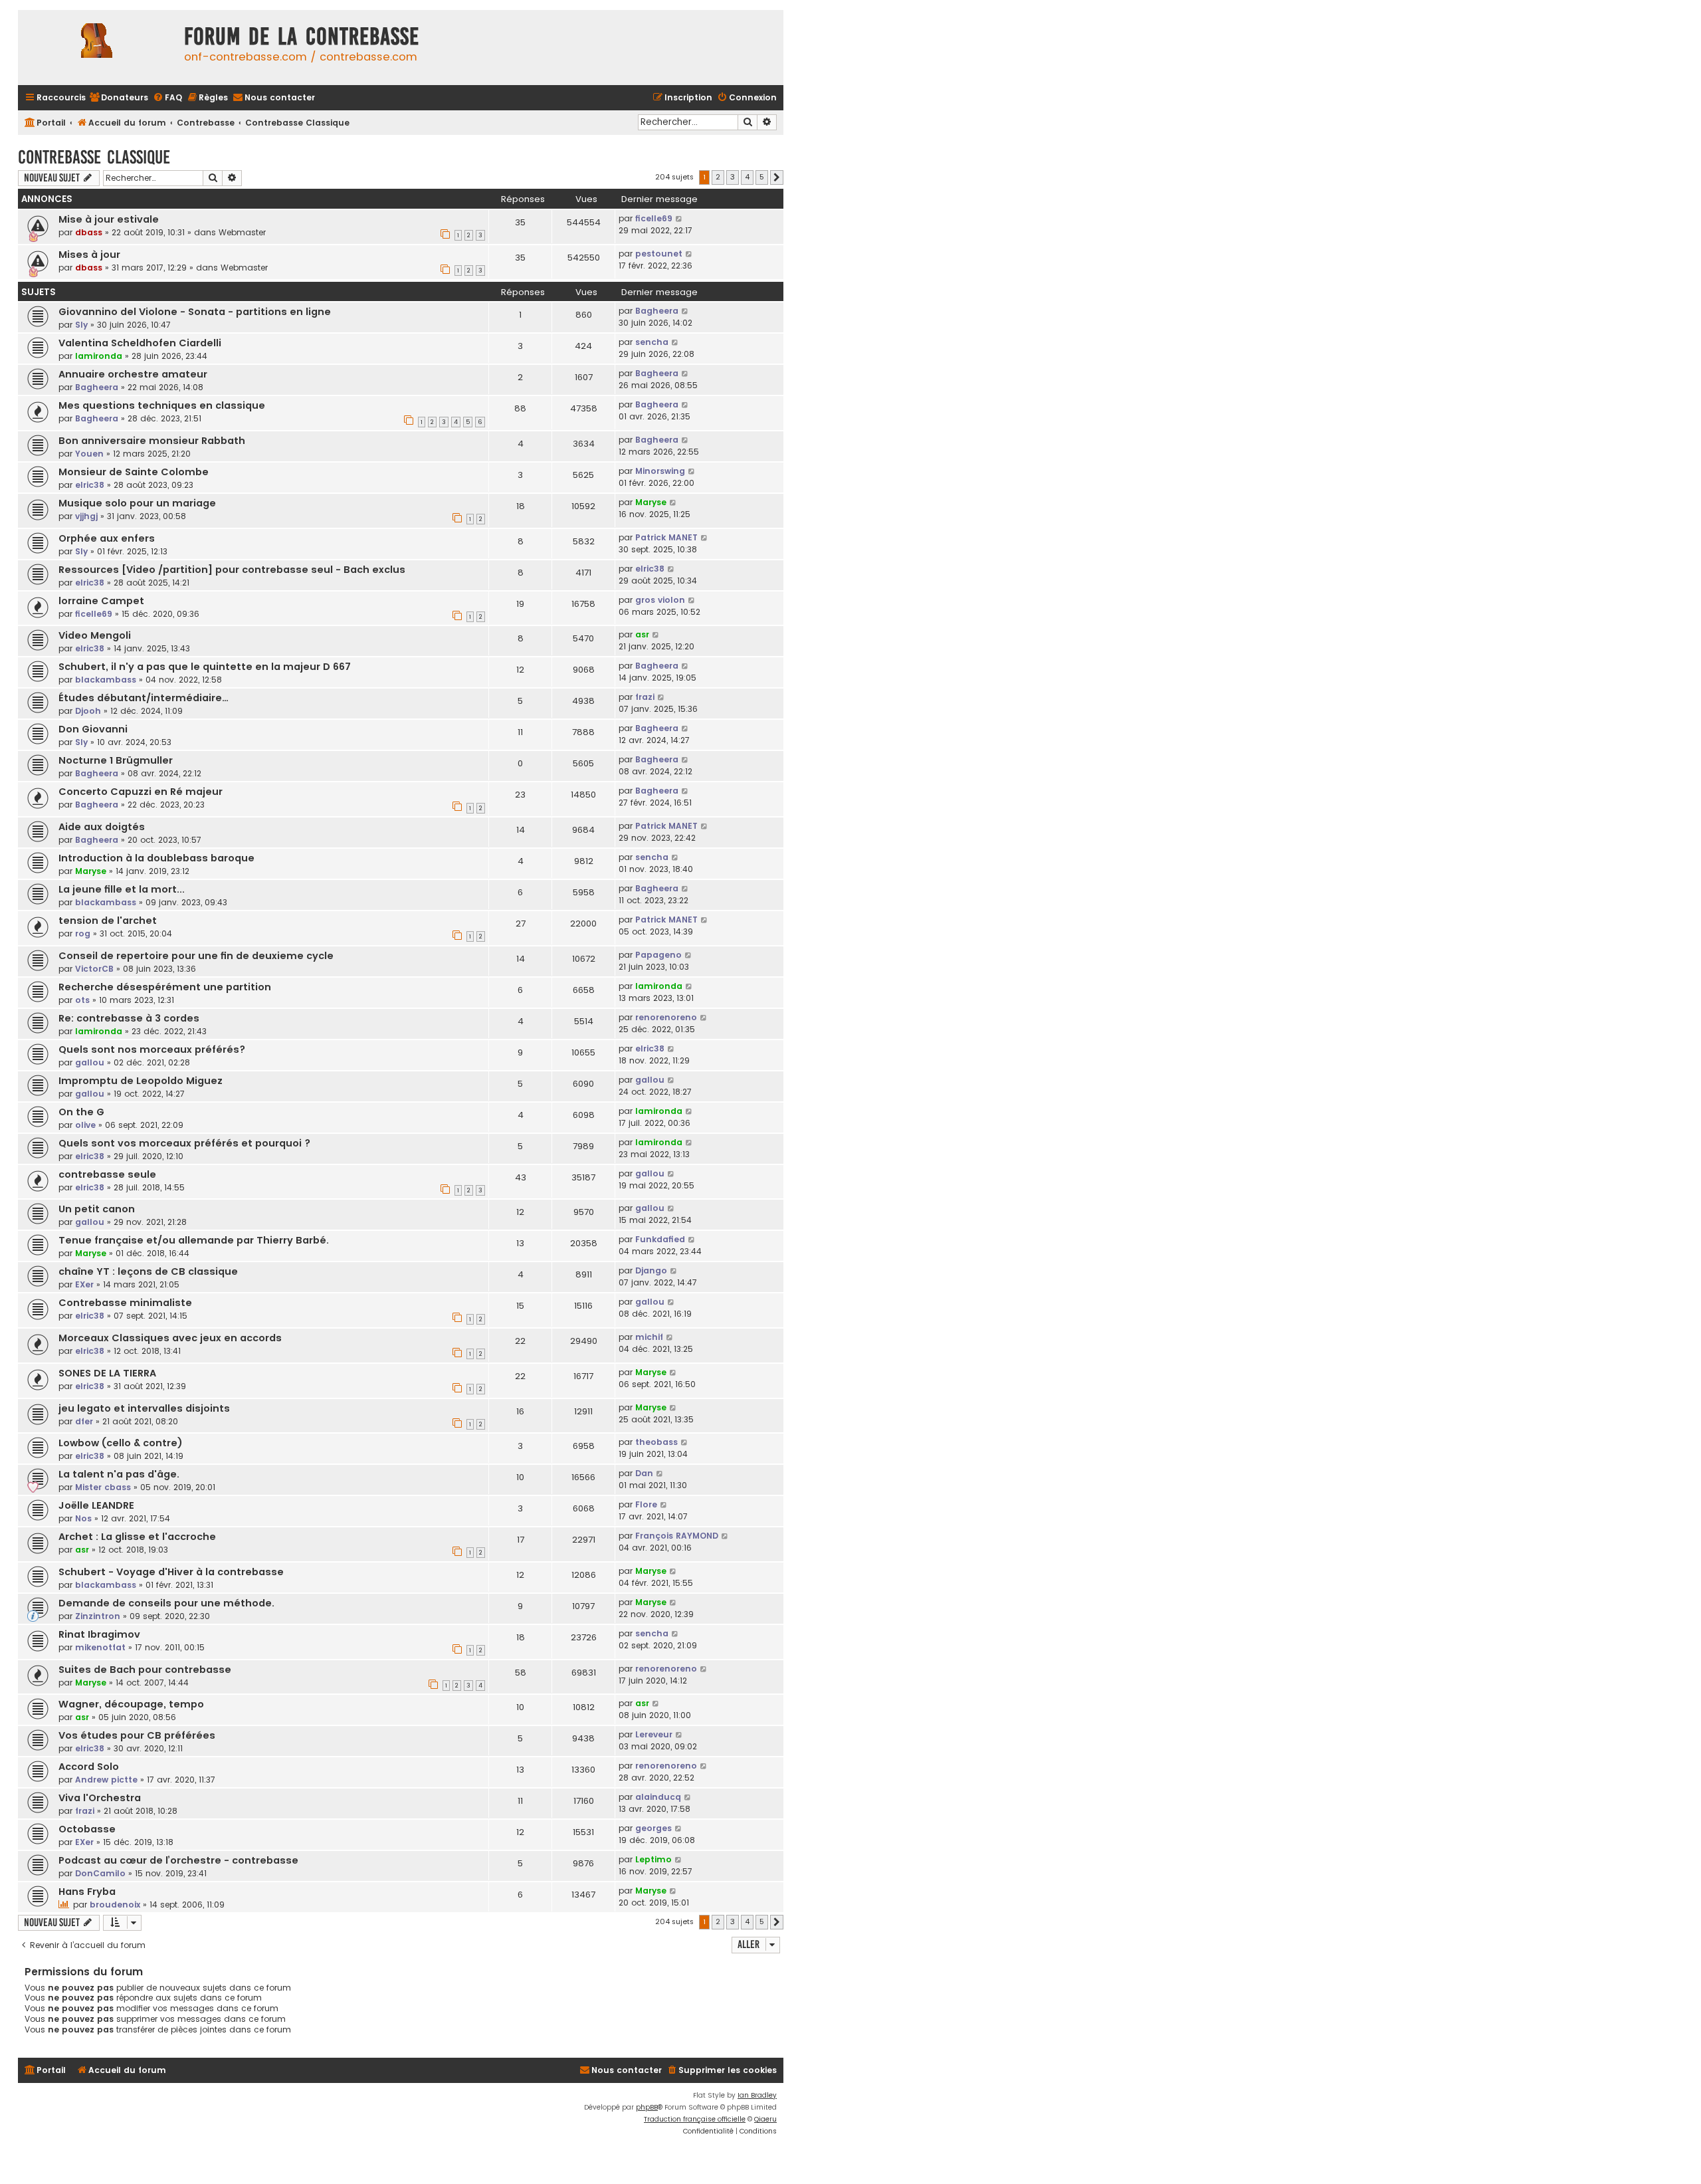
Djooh (88, 711)
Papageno (658, 955)
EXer (84, 1284)
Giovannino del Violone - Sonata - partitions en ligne (195, 312)
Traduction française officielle (695, 2119)
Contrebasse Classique (94, 157)
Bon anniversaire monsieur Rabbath (152, 441)
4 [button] (747, 177)
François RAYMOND (677, 1536)
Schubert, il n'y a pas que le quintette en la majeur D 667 (205, 667)
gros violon (660, 600)
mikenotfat (100, 1647)
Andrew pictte (106, 1780)
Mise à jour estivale (109, 219)
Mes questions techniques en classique (162, 405)
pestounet (659, 254)
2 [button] (718, 177)
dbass (89, 232)
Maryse (651, 502)
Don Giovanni (93, 729)
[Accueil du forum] (98, 48)
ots (82, 1000)
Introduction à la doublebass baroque (156, 858)
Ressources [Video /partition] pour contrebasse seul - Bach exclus (232, 570)
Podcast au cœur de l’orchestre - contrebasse (178, 1860)
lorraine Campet (101, 601)
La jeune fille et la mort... (122, 889)
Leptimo (653, 1859)
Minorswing (660, 471)
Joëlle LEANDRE (96, 1505)
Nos (83, 1518)
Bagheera (657, 311)
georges (653, 1828)
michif (649, 1337)
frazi (645, 697)
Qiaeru (765, 2119)
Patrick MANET (666, 537)
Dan (644, 1473)
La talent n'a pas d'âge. (119, 1474)
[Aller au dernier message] (679, 219)
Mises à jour (89, 255)
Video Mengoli (95, 635)
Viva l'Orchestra (100, 1798)
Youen (89, 454)
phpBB (647, 2107)
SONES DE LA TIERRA (107, 1373)
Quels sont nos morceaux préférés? (152, 1049)
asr (642, 634)
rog (83, 933)
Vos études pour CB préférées (137, 1735)
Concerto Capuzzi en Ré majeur (141, 792)
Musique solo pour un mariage (137, 503)
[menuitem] (119, 98)
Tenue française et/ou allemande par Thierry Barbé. (194, 1240)
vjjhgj (86, 516)
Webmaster (242, 232)
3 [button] (733, 177)
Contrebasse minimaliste (125, 1303)
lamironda (99, 356)
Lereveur (654, 1734)
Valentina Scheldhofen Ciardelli (140, 343)
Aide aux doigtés (102, 827)
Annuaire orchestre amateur (133, 374)
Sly (81, 325)
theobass (656, 1442)
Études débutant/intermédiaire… (144, 698)
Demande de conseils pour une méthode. (166, 1603)
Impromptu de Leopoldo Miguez (141, 1081)
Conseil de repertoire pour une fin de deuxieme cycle (196, 956)
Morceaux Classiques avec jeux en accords (170, 1338)
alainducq (658, 1797)
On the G (81, 1112)
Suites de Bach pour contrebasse (145, 1670)
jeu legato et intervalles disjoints (144, 1408)
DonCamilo (100, 1873)
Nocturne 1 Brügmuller (116, 760)
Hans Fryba (87, 1892)
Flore (646, 1504)
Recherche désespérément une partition (165, 987)
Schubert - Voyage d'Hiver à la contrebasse (171, 1572)
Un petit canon (97, 1209)
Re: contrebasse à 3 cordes (129, 1018)
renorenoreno (666, 1017)
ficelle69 (654, 218)
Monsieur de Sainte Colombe (134, 472)
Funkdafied (660, 1239)
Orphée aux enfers (107, 538)
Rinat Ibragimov (99, 1634)
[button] (777, 177)
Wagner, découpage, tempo (131, 1704)
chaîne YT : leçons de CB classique (148, 1271)
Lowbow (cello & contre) (121, 1443)
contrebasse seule (107, 1174)
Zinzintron (98, 1616)
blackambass (106, 680)
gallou (90, 1062)
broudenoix (115, 1905)
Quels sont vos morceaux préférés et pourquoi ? (184, 1143)
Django (651, 1270)
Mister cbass (103, 1487)
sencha (652, 342)
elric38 (90, 485)
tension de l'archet (108, 921)
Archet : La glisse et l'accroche (137, 1537)
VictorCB (94, 969)
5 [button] (762, 177)
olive (85, 1125)
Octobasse (87, 1829)
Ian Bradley (757, 2095)
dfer (84, 1421)
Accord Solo (89, 1767)
